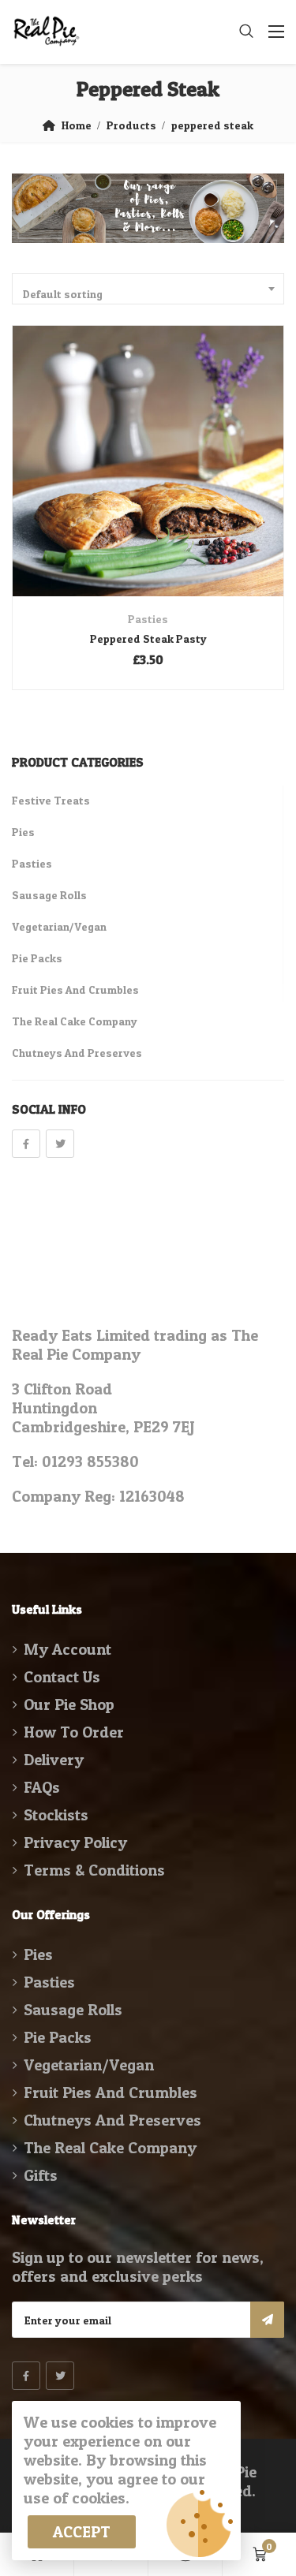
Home (77, 125)
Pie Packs (37, 958)
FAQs (42, 1787)
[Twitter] (60, 1144)
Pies (23, 832)
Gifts (41, 2175)
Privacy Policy (75, 1842)
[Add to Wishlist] (169, 489)
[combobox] (148, 289)
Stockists (56, 1815)
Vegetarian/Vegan (59, 926)
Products (131, 125)
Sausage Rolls (49, 895)
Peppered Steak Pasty (148, 638)
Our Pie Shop (69, 1704)
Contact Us (62, 1677)
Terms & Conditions (94, 1870)
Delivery (54, 1760)
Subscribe (267, 2320)
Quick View (148, 558)
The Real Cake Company (75, 1021)
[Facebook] (26, 1144)
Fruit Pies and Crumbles (75, 989)
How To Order (74, 1732)
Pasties (148, 619)
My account (67, 1649)
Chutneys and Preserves (77, 1053)
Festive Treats (51, 800)
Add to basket (127, 489)
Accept (82, 2532)
